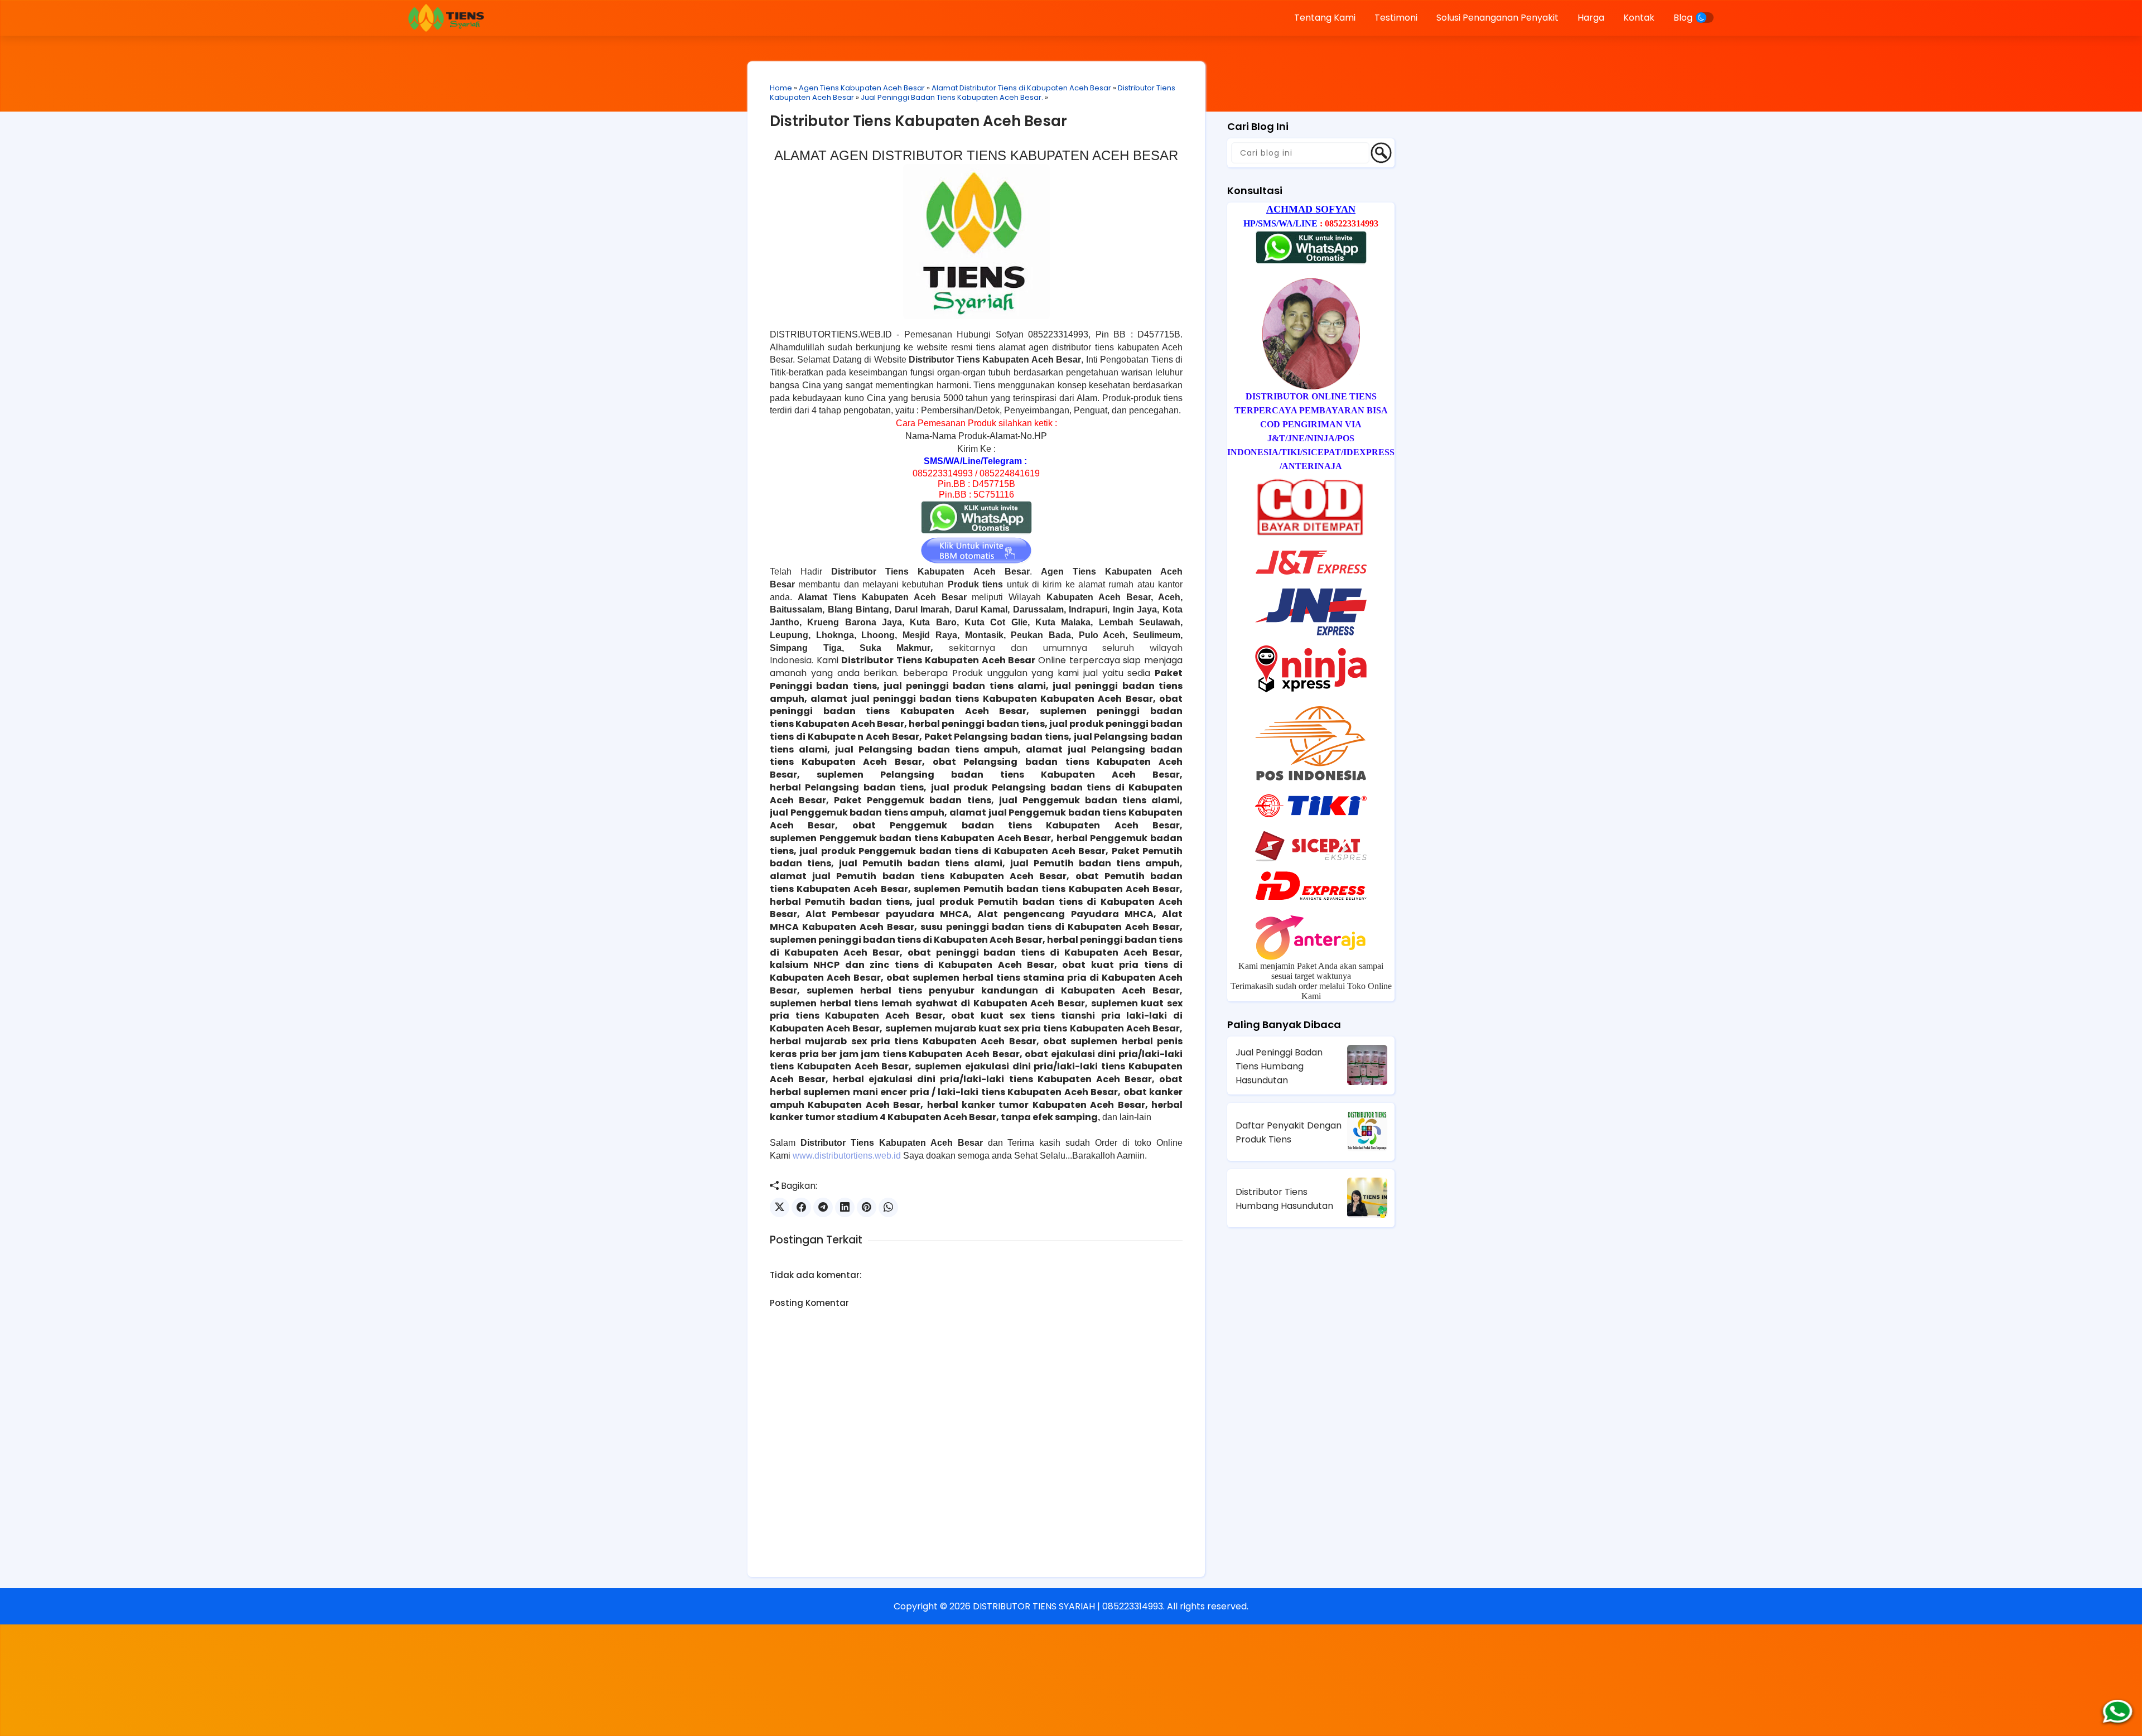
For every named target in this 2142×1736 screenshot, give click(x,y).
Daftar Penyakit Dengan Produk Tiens (1289, 1132)
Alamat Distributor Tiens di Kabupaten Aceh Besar (1021, 88)
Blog (1683, 18)
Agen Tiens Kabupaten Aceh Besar (862, 88)
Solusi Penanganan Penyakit (1497, 18)
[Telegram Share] (823, 1207)
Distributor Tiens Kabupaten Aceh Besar (918, 121)
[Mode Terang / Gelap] (1705, 18)
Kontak (1639, 18)
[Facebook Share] (801, 1207)
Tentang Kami (1325, 18)
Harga (1591, 18)
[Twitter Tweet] (780, 1207)
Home (781, 88)
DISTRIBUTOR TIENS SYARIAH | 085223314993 (1068, 1606)
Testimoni (1396, 18)
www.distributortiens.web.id (847, 1156)
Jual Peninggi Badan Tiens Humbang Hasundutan (1279, 1066)
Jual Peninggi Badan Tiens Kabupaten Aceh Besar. (952, 97)
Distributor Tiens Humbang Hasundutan (1284, 1199)
